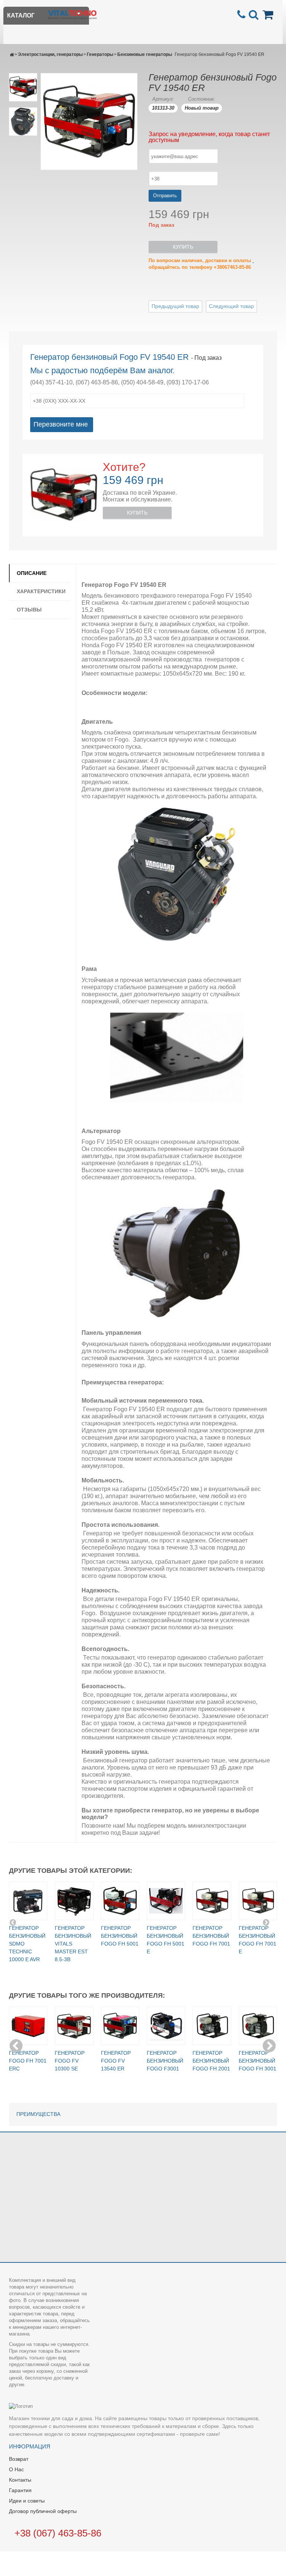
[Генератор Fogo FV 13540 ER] (120, 2026)
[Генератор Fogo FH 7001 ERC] (28, 2026)
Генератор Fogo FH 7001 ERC (28, 2061)
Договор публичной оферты (43, 2511)
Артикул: (163, 99)
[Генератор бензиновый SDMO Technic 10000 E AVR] (28, 1901)
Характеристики (41, 591)
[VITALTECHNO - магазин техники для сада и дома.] (72, 14)
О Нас (16, 2469)
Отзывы (29, 610)
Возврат (19, 2459)
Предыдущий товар (175, 306)
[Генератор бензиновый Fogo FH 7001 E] (258, 1901)
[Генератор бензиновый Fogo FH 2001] (212, 2026)
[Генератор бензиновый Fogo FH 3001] (258, 2026)
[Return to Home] (12, 54)
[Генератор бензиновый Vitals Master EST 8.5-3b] (74, 1901)
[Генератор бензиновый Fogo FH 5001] (120, 1901)
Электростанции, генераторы (50, 54)
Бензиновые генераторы (145, 54)
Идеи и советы (27, 2501)
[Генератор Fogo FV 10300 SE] (74, 2026)
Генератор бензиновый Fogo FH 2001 (211, 2061)
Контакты (20, 2480)
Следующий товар (231, 306)
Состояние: (202, 99)
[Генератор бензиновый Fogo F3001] (166, 2026)
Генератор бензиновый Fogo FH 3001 (258, 2061)
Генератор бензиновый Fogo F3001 (165, 2061)
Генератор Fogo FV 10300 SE (70, 2061)
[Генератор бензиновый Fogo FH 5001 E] (166, 1901)
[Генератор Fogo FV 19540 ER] (23, 87)
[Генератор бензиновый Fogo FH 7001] (212, 1901)
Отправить (165, 196)
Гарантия (20, 2490)
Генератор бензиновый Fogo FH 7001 (211, 1936)
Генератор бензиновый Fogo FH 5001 (120, 1936)
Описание (32, 573)
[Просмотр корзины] (269, 14)
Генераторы (100, 54)
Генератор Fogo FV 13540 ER (116, 2061)
